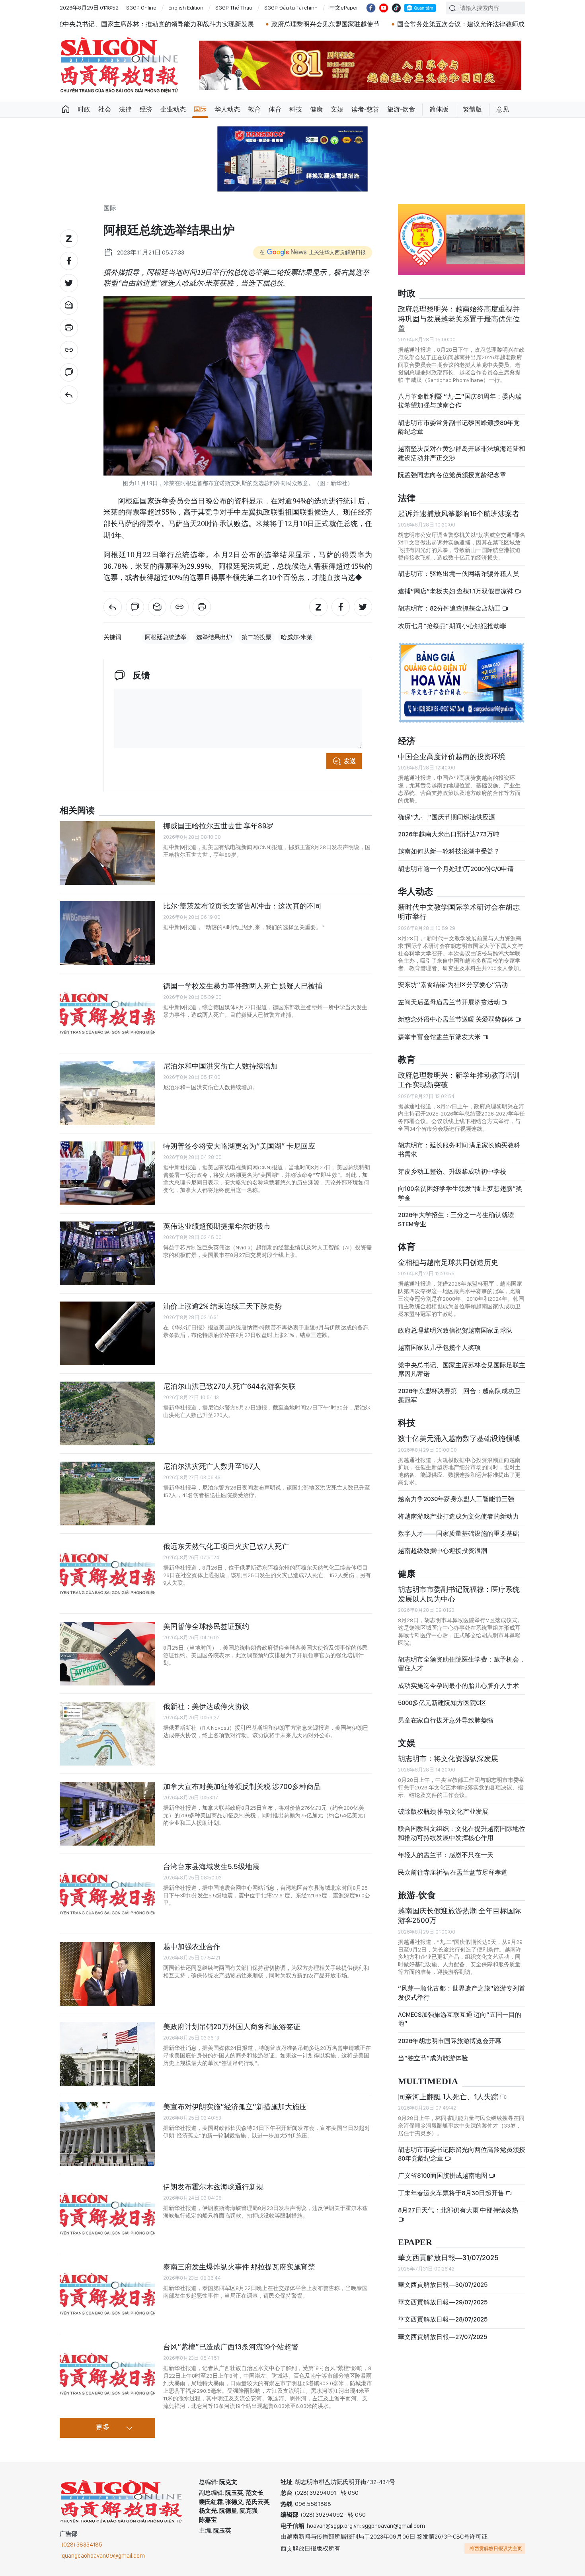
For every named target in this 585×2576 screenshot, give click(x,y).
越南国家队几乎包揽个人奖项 (439, 1348)
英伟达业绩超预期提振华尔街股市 (217, 1226)
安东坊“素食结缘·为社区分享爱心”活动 (453, 985)
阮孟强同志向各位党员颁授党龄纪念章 (452, 475)
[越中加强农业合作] (107, 1974)
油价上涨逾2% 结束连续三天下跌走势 (222, 1306)
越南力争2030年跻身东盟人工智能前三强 (456, 1499)
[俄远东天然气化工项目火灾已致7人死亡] (107, 1574)
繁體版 (472, 109)
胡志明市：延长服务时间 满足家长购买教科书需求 (459, 1150)
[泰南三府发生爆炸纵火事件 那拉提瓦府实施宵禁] (107, 2294)
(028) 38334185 (82, 2545)
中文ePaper (344, 8)
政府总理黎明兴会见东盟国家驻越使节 (209, 24)
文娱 (337, 109)
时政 (84, 109)
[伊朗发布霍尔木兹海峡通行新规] (107, 2214)
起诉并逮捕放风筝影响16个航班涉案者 (459, 514)
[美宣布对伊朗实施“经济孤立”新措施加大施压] (107, 2134)
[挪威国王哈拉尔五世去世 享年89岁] (107, 853)
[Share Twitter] (69, 283)
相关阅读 (77, 811)
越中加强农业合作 (192, 1947)
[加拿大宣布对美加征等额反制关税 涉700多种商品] (107, 1814)
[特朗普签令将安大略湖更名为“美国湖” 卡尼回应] (107, 1173)
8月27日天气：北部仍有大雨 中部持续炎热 (458, 2210)
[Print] (69, 328)
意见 (503, 109)
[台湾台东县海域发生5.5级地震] (107, 1894)
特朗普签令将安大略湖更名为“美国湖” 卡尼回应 (239, 1146)
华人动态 (227, 109)
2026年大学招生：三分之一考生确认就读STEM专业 (456, 1219)
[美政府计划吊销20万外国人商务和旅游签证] (107, 2054)
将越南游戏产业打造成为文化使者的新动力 (458, 1516)
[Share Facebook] (69, 261)
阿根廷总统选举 (166, 637)
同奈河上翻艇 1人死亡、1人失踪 (449, 2097)
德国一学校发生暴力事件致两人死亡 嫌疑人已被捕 (243, 986)
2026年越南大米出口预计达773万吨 (449, 834)
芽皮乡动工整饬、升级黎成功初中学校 (452, 1172)
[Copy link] (69, 350)
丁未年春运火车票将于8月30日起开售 (452, 2193)
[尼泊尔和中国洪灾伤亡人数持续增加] (107, 1093)
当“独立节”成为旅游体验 (433, 2058)
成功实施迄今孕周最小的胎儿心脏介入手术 (458, 1686)
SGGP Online (141, 8)
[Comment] (69, 372)
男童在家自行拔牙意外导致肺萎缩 (446, 1720)
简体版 (439, 109)
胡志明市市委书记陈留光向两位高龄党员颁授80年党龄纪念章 (462, 2154)
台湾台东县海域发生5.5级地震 (211, 1866)
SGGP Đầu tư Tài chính (291, 8)
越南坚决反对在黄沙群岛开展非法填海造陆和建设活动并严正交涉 (462, 453)
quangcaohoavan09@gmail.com (103, 2556)
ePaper (415, 2242)
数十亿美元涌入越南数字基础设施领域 (459, 1438)
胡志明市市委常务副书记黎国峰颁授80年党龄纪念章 (459, 427)
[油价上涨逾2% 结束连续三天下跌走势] (107, 1333)
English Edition (186, 8)
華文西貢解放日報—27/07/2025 (443, 2337)
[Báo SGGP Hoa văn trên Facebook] (371, 8)
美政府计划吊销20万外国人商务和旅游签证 (232, 2027)
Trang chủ (66, 110)
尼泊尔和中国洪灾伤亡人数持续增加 (220, 1066)
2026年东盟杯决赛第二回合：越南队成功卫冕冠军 (459, 1395)
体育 (275, 109)
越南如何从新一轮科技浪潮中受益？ (449, 851)
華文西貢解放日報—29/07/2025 (443, 2302)
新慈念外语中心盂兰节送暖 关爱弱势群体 (456, 1019)
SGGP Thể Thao (234, 8)
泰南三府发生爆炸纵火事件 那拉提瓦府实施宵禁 (239, 2267)
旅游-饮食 (401, 109)
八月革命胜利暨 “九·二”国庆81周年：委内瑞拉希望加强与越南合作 (460, 401)
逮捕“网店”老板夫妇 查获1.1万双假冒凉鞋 (456, 591)
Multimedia (428, 2082)
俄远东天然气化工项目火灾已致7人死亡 (226, 1546)
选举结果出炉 (214, 637)
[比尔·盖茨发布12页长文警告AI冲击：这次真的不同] (107, 933)
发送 (350, 761)
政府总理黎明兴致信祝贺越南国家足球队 (455, 1330)
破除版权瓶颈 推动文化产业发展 (443, 1812)
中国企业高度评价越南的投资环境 (452, 757)
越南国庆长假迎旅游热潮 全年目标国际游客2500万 (460, 1915)
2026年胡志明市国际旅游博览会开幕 (450, 2041)
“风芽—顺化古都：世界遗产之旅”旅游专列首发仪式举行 (462, 1993)
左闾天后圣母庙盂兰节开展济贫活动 (449, 1002)
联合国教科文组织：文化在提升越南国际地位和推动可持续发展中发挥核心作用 (462, 1833)
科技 (296, 109)
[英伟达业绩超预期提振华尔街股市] (107, 1253)
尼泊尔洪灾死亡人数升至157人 (212, 1466)
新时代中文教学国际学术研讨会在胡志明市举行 (459, 912)
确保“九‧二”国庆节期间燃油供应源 (447, 817)
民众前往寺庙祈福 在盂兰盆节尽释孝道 (453, 1872)
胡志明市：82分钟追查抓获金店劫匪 (450, 608)
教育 (254, 109)
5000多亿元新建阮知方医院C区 (442, 1703)
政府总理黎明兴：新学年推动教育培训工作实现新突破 (459, 1080)
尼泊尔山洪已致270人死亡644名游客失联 (229, 1386)
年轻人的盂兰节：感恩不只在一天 (446, 1855)
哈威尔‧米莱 (297, 637)
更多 (103, 2427)
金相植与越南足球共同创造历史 (448, 1262)
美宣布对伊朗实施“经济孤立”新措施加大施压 (235, 2107)
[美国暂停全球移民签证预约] (107, 1654)
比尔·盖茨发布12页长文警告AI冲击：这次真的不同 (242, 906)
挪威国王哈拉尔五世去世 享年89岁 (218, 826)
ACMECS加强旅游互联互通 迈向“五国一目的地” (460, 2019)
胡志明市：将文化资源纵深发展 (448, 1759)
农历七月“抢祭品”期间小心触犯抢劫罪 (452, 626)
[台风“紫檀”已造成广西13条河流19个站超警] (107, 2374)
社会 (105, 109)
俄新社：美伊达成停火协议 (206, 1706)
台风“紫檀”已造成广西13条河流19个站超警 (231, 2347)
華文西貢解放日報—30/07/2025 (443, 2285)
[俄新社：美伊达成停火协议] (107, 1734)
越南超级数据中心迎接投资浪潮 (443, 1551)
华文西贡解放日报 (119, 65)
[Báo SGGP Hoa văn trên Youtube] (384, 8)
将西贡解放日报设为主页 (496, 2549)
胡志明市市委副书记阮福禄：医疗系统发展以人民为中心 (459, 1594)
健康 (316, 109)
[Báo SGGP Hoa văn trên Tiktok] (396, 8)
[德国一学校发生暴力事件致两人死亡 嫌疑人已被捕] (107, 1013)
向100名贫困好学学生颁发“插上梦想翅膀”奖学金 (460, 1193)
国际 (200, 109)
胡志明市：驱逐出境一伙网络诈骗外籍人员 (458, 574)
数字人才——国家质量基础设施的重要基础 (458, 1534)
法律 (125, 109)
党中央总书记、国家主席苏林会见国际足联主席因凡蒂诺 (462, 1369)
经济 (146, 109)
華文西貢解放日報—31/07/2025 (448, 2258)
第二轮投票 (256, 637)
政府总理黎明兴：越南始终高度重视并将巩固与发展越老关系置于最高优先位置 (459, 319)
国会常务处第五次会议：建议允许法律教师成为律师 (354, 24)
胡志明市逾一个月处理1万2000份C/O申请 (456, 869)
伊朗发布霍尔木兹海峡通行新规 (213, 2187)
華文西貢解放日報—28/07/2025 (443, 2319)
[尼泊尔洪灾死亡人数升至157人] (107, 1494)
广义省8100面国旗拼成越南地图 (443, 2176)
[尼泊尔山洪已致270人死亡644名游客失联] (107, 1413)
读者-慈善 (365, 109)
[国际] (69, 395)
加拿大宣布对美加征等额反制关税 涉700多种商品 (242, 1786)
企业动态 (173, 109)
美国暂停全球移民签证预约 (206, 1626)
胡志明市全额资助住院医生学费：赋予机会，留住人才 (462, 1664)
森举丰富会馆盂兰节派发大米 (440, 1037)
